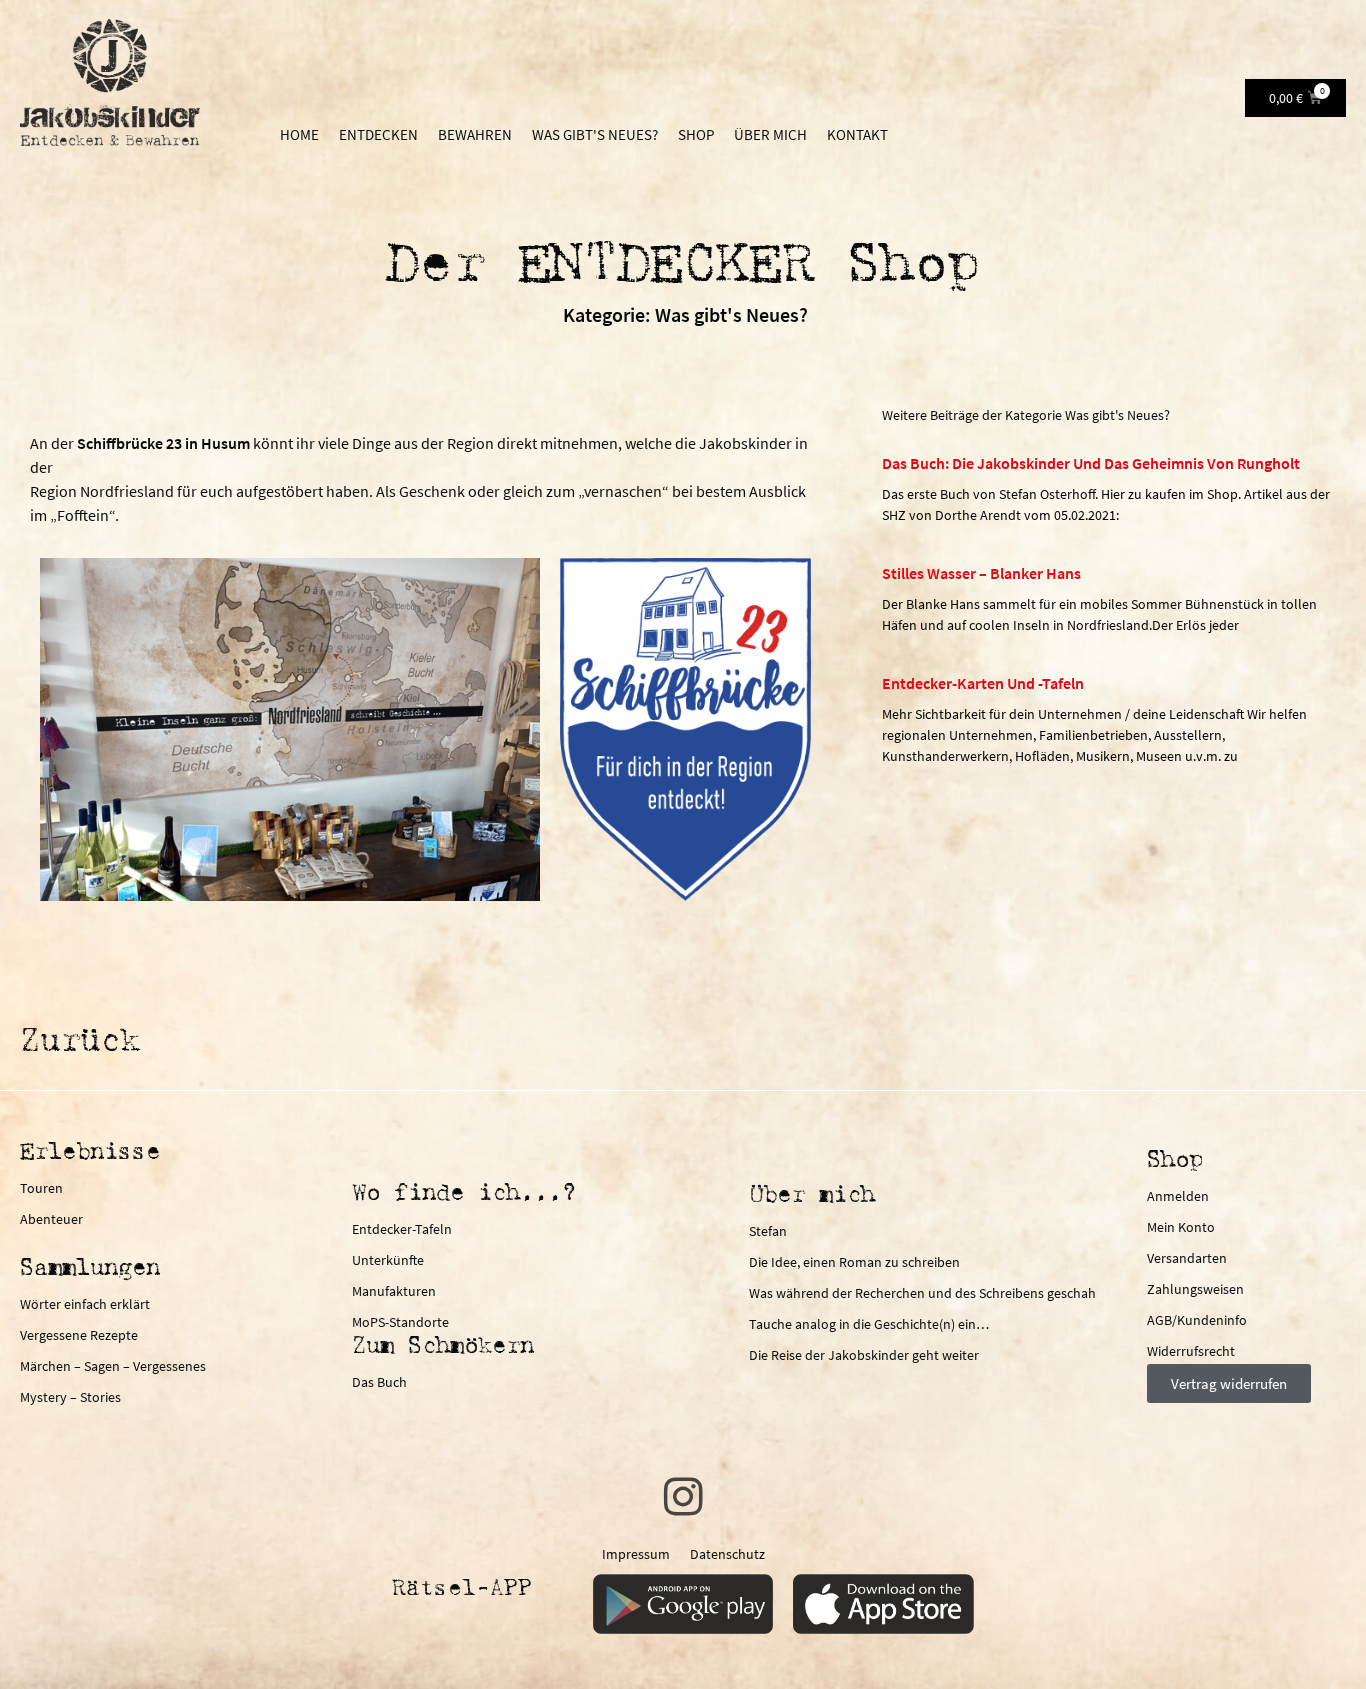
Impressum (636, 1554)
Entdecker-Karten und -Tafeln (983, 683)
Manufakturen (394, 1291)
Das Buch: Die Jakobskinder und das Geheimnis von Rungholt (1091, 463)
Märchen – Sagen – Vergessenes (113, 1366)
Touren (41, 1188)
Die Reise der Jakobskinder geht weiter (864, 1355)
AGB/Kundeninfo (1197, 1320)
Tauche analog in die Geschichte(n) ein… (869, 1324)
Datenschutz (727, 1554)
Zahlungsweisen (1195, 1289)
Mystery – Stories (70, 1397)
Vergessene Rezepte (79, 1335)
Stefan (768, 1231)
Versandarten (1187, 1258)
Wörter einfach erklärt (85, 1304)
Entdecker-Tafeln (402, 1229)
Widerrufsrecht (1191, 1351)
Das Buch (379, 1382)
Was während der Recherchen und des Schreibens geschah (922, 1293)
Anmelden (1178, 1196)
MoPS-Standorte (400, 1322)
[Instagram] (683, 1497)
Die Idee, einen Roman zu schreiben (854, 1262)
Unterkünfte (388, 1260)
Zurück (80, 1042)
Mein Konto (1181, 1227)
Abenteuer (51, 1219)
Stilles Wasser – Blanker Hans (981, 573)
